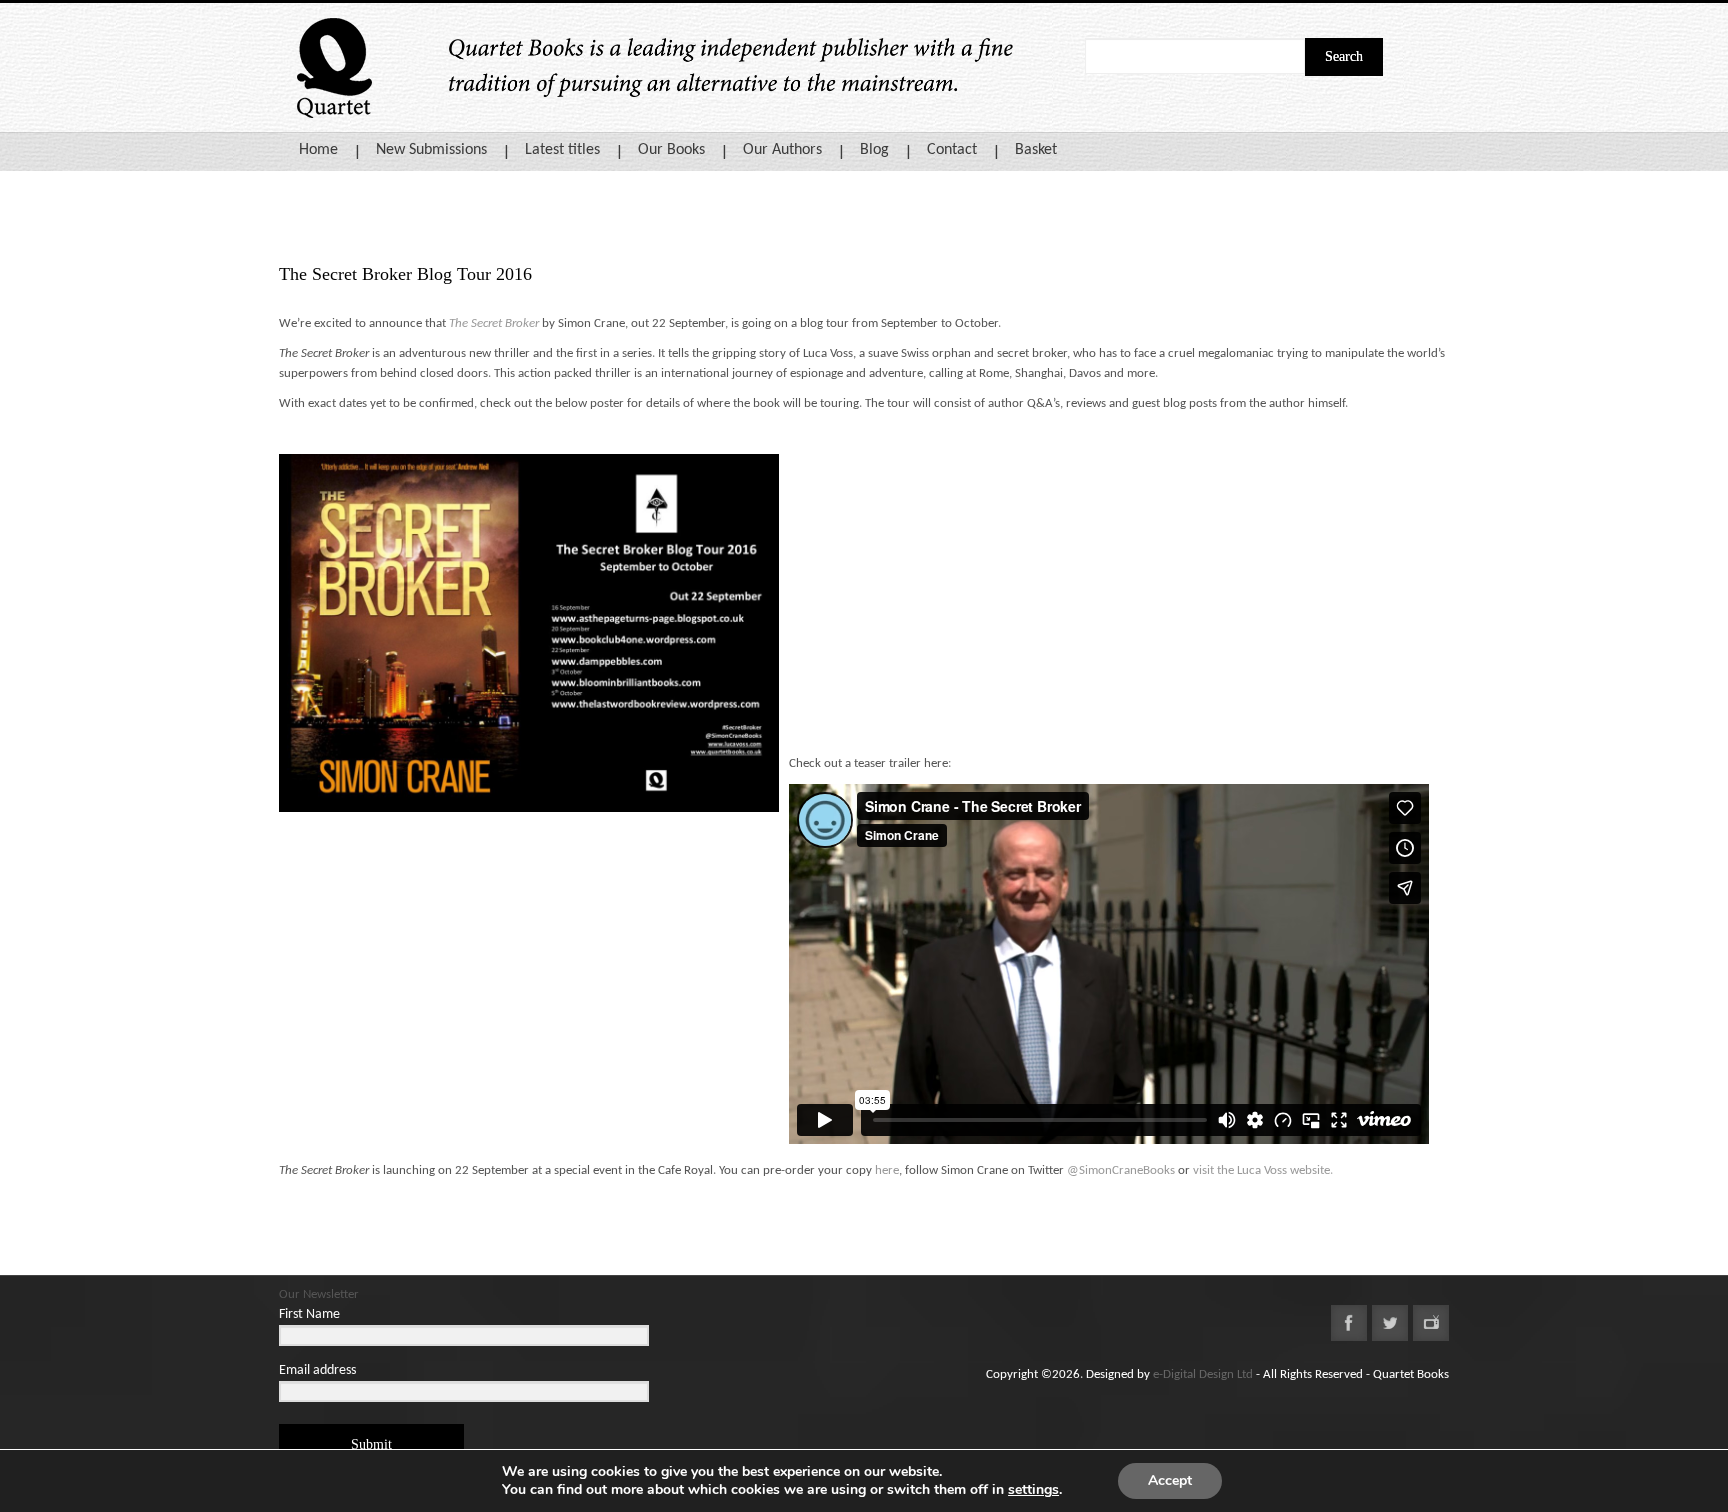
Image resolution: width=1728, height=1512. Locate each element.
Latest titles (562, 150)
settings (1033, 1490)
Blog (874, 150)
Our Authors (782, 150)
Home (318, 150)
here (887, 1170)
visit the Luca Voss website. (1263, 1170)
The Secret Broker (494, 323)
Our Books (671, 150)
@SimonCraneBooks (1121, 1170)
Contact (952, 150)
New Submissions (431, 150)
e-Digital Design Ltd (1203, 1374)
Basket (1036, 150)
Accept (1170, 1480)
